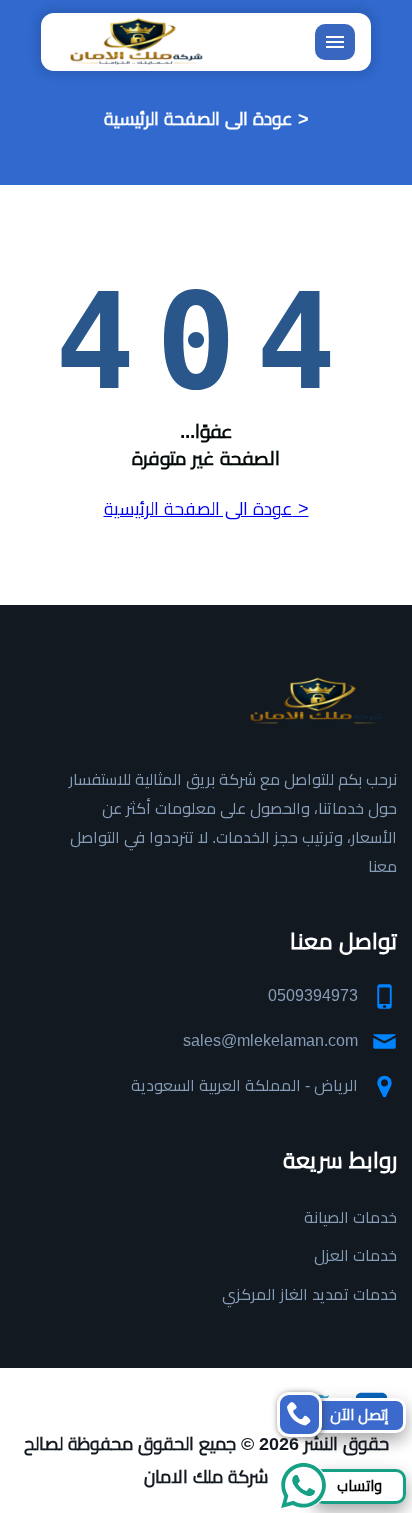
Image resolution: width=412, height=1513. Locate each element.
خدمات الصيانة (350, 1217)
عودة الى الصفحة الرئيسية (198, 119)
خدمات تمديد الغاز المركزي (309, 1294)
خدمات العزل (355, 1255)
